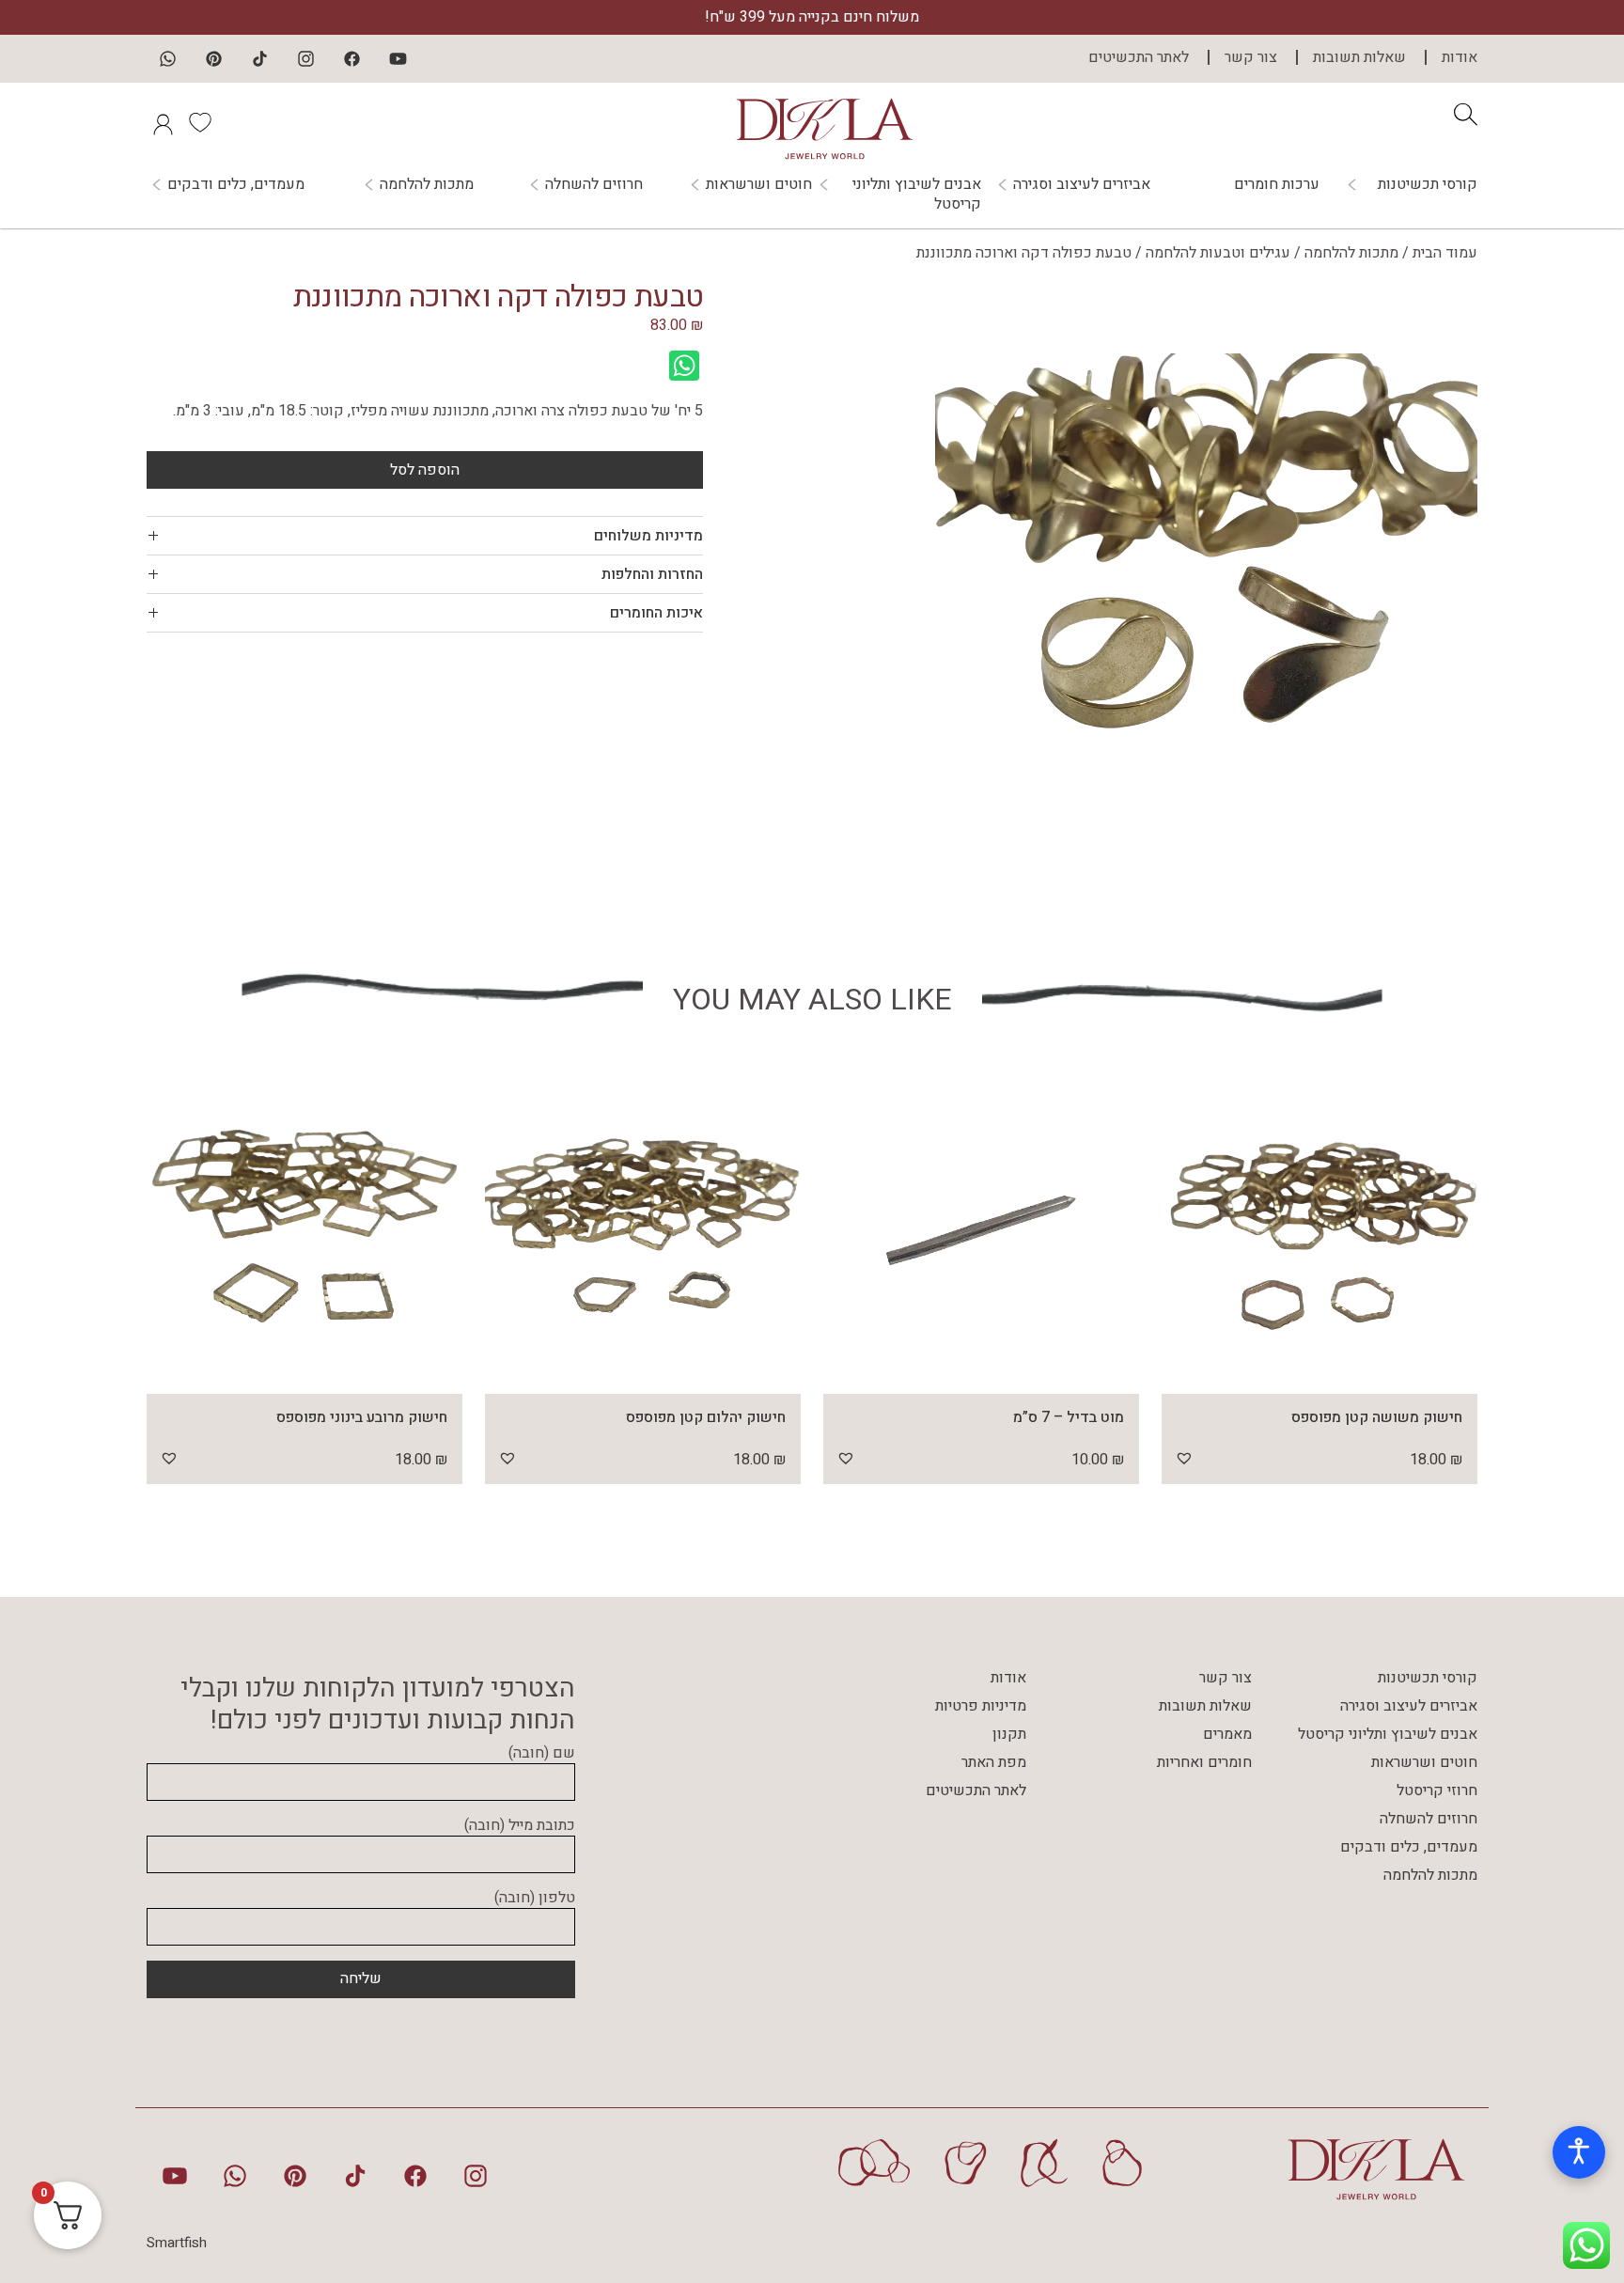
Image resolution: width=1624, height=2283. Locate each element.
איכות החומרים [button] (656, 613)
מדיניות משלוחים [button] (648, 536)
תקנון (1009, 1734)
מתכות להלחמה (427, 185)
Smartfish (177, 2243)
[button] (1184, 1458)
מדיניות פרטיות (981, 1706)
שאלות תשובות (1359, 57)
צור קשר (1251, 57)
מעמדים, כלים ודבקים (236, 185)
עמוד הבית (1445, 253)
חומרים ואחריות (1204, 1762)
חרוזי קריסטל (1437, 1790)
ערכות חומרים (1277, 184)
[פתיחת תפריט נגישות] (1579, 2152)
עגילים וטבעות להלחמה (1218, 253)
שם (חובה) (542, 1754)
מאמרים (1227, 1734)
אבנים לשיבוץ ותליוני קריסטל (917, 195)
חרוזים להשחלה (594, 185)
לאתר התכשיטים (1139, 57)
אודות (1460, 57)
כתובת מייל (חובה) (520, 1826)
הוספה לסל (425, 470)
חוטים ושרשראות (759, 185)
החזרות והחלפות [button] (652, 574)
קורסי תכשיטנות (1428, 185)
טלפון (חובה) (535, 1899)
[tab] (425, 536)
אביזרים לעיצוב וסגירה (1082, 185)
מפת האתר (994, 1762)
